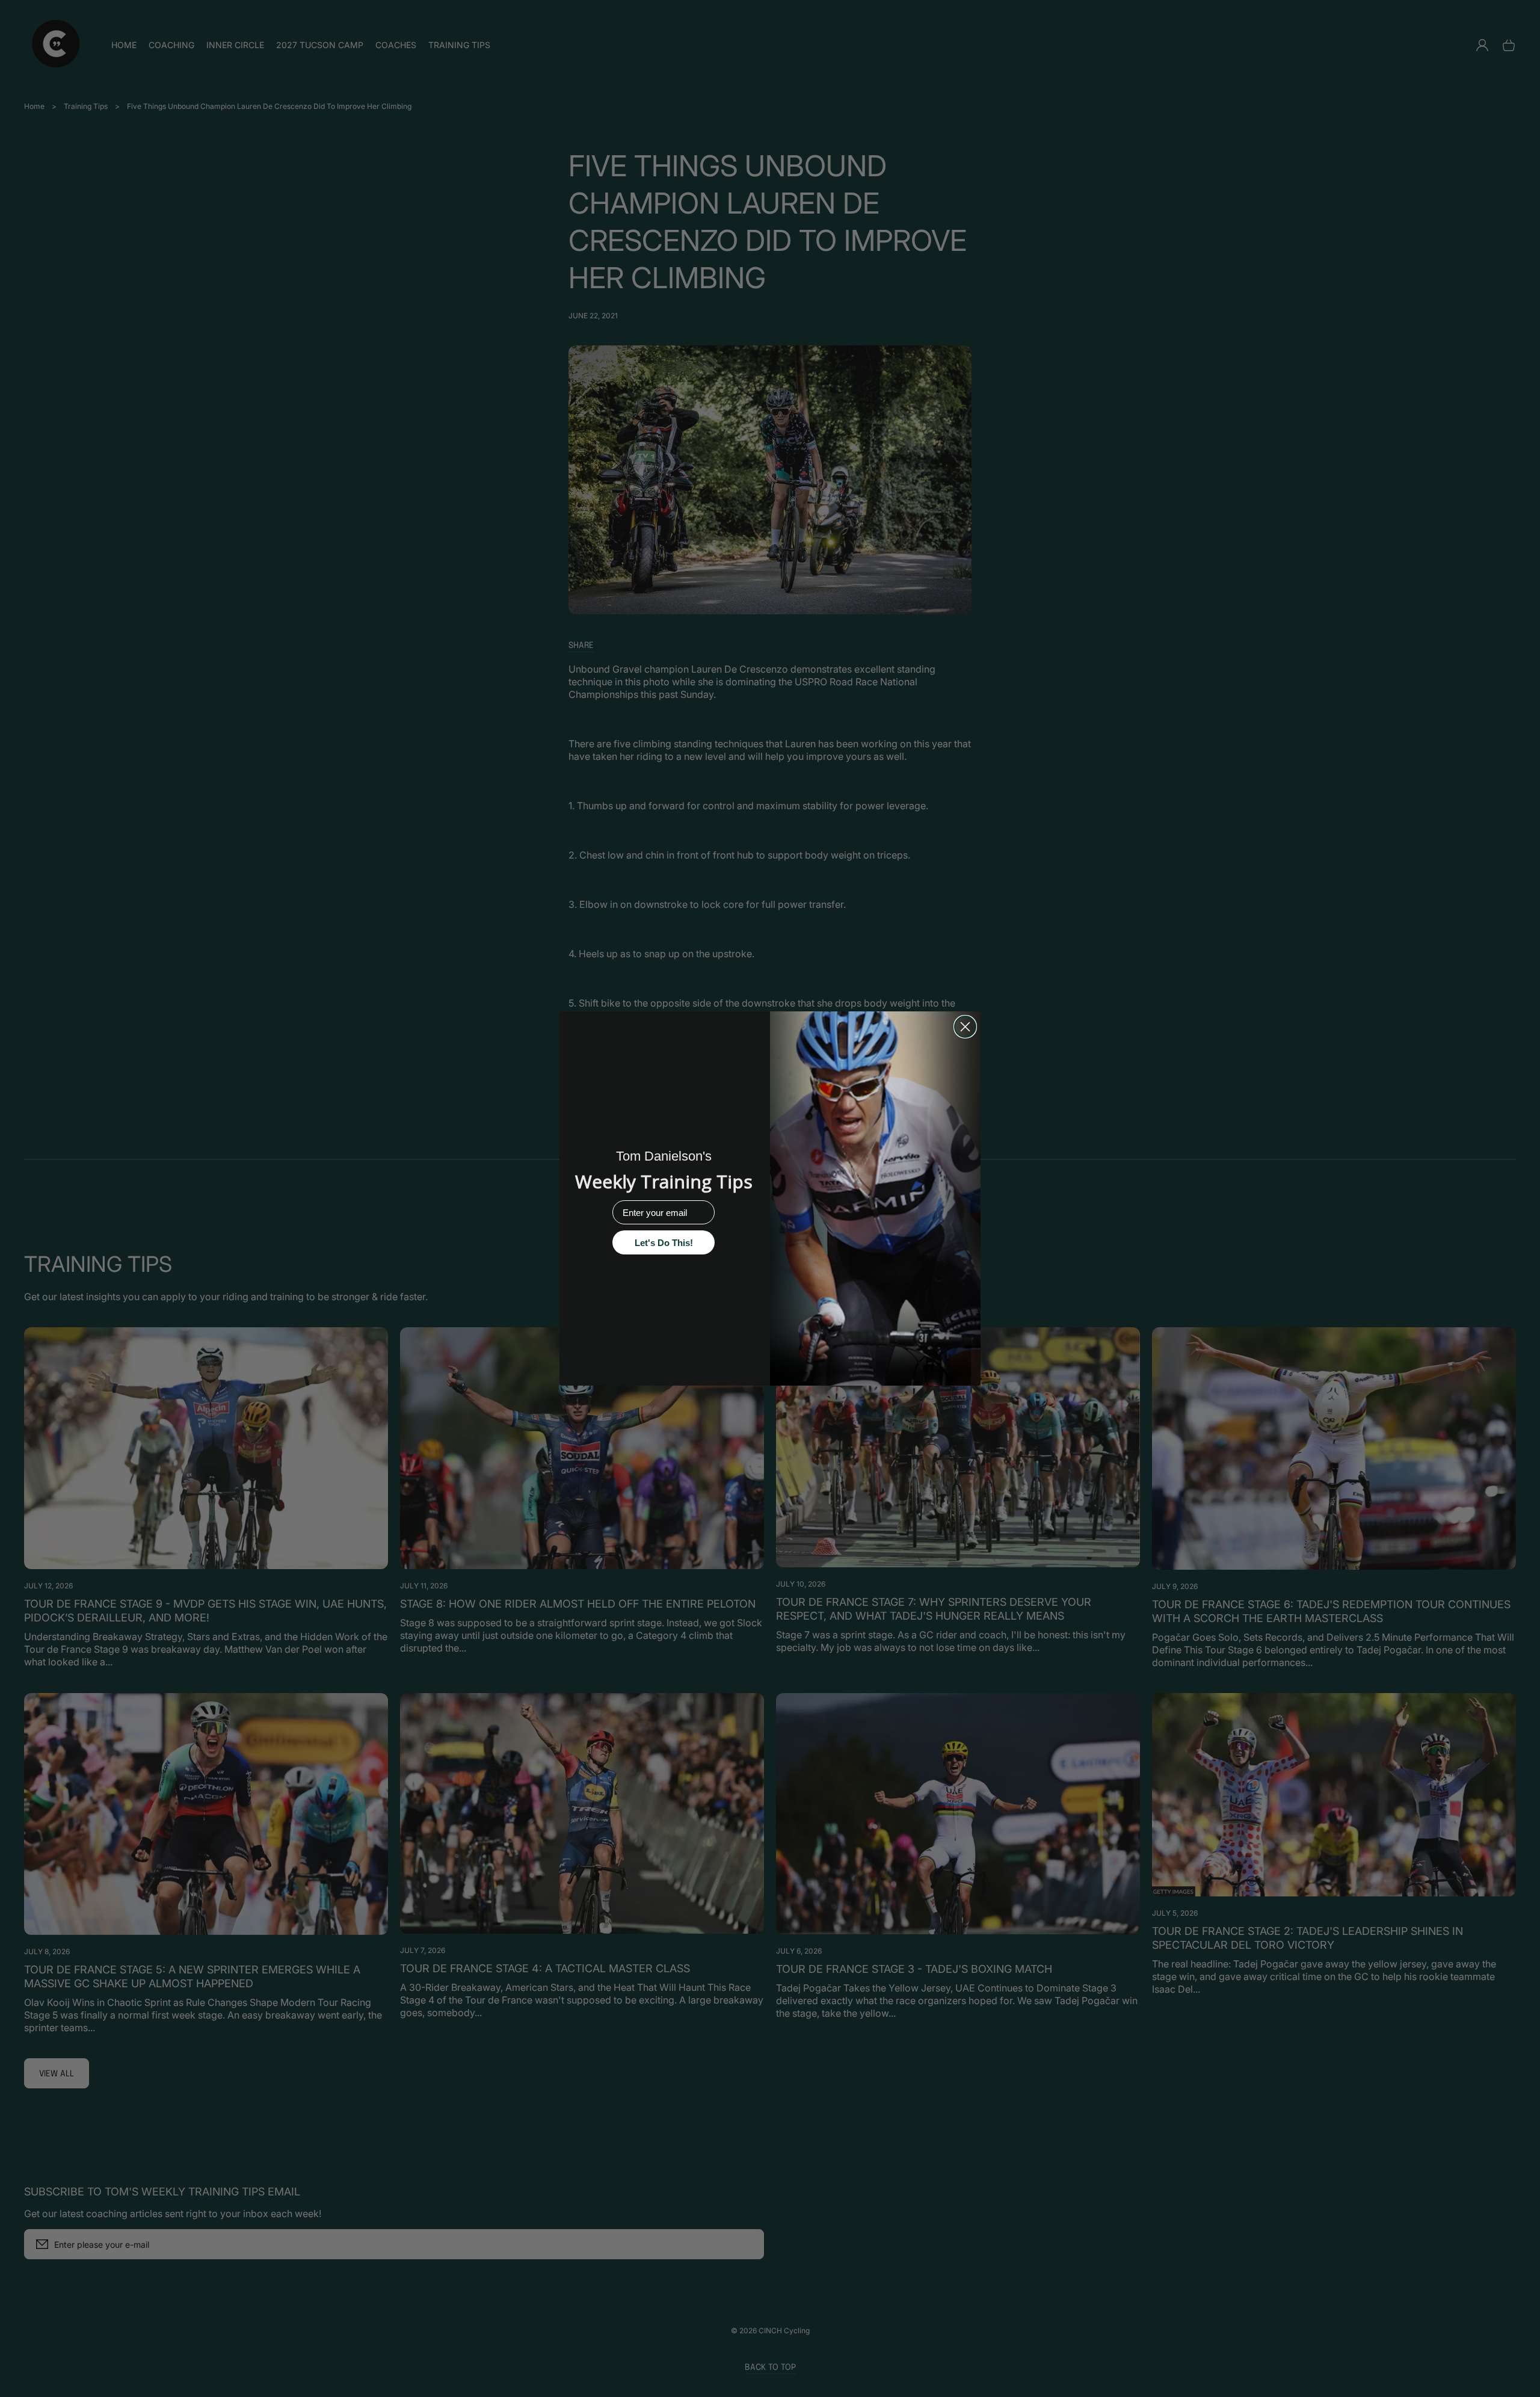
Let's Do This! (664, 1243)
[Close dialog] (965, 1027)
